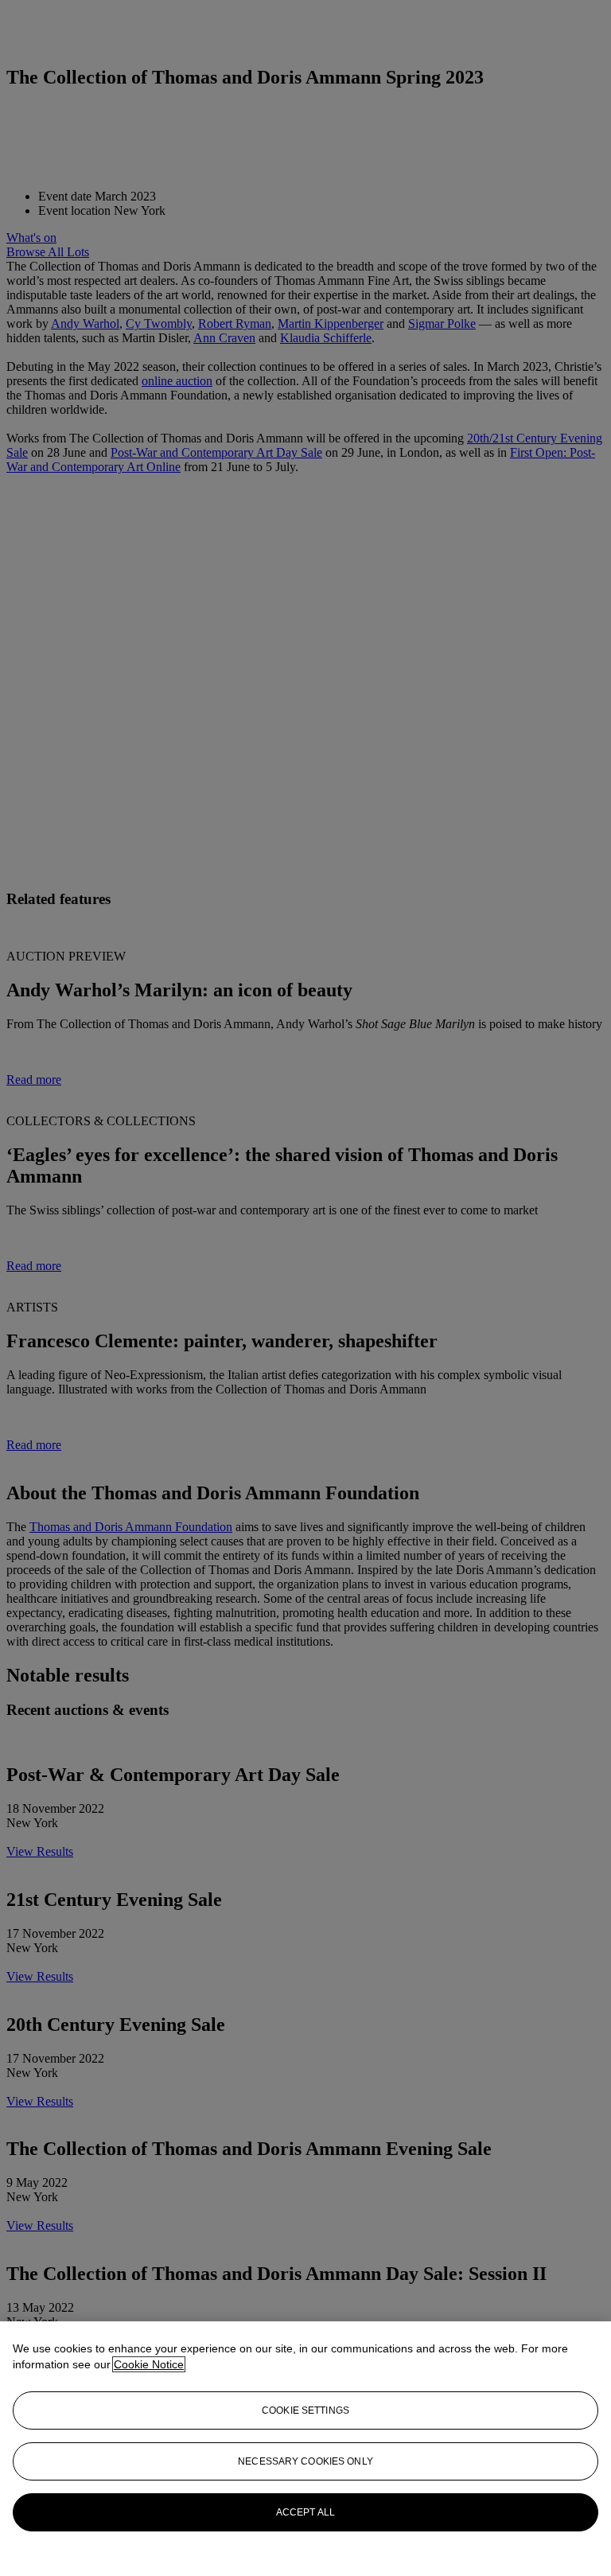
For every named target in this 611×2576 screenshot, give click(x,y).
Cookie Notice (149, 2364)
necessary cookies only (305, 2461)
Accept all (305, 2512)
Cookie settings (305, 2410)
